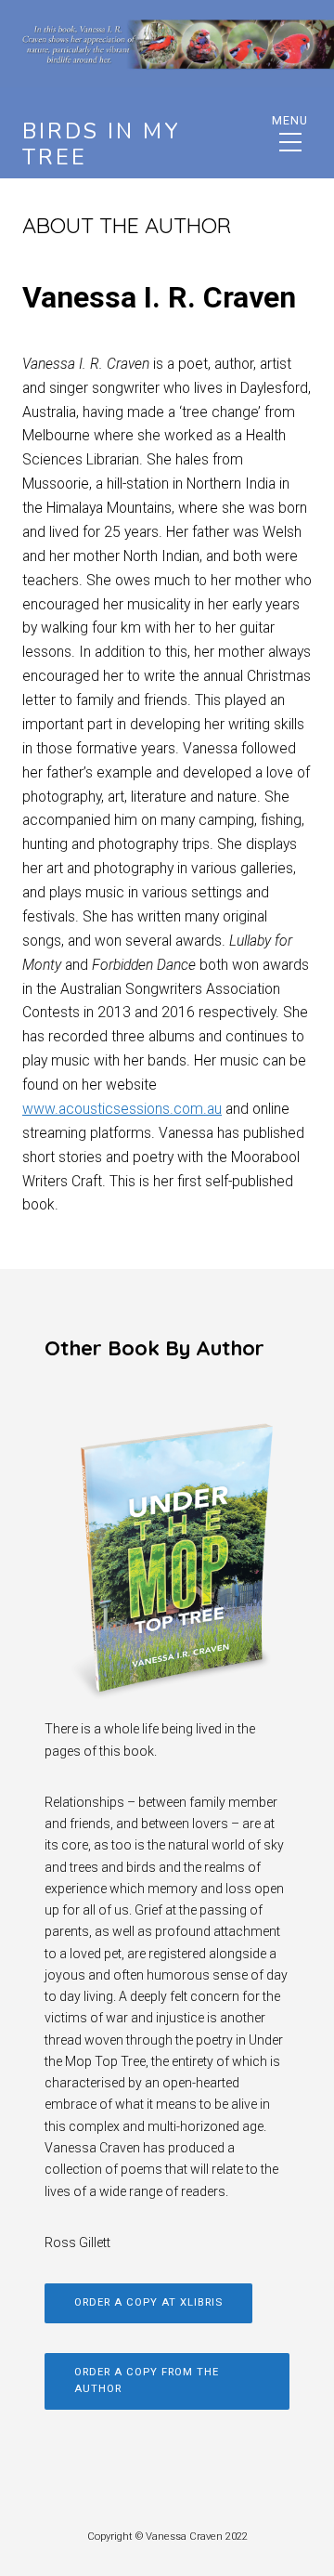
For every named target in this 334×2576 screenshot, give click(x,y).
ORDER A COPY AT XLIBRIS (148, 2302)
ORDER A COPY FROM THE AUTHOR (147, 2381)
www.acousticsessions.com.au (122, 1109)
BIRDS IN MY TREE (102, 144)
